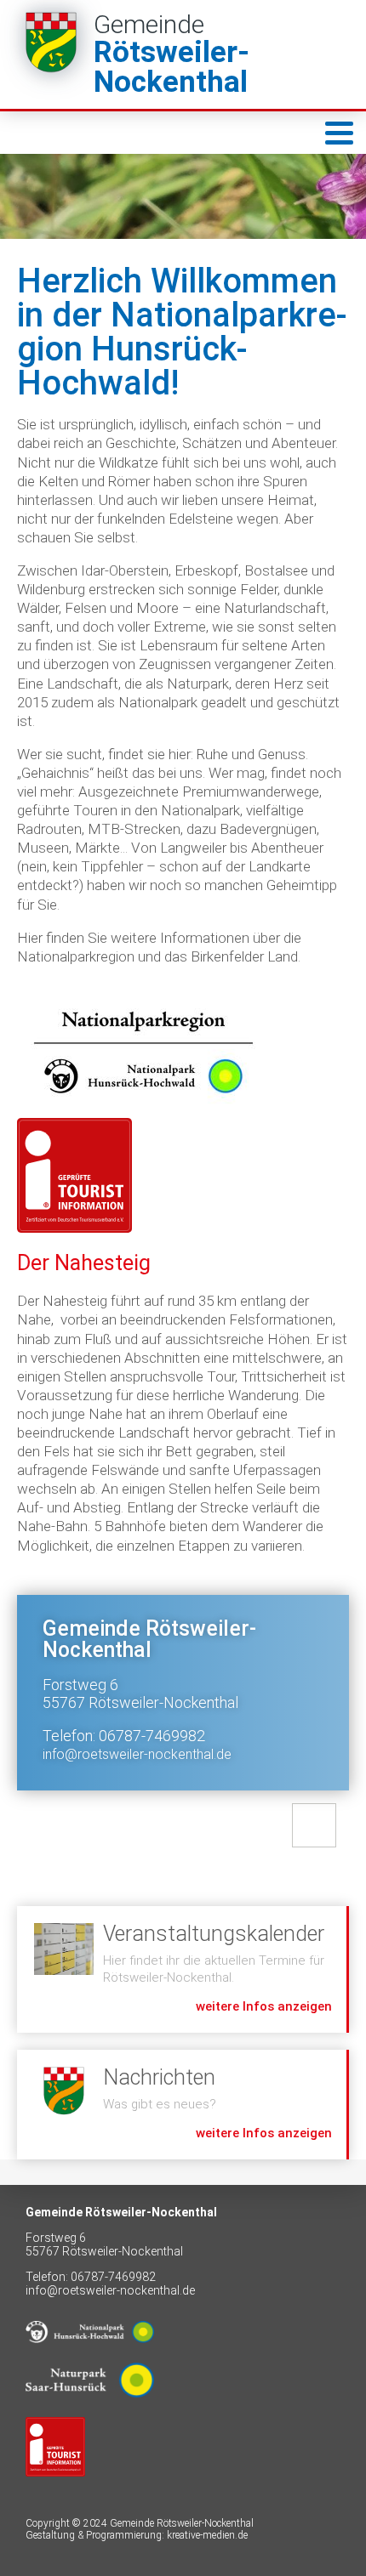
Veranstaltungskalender (182, 1969)
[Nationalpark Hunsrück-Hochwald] (90, 2356)
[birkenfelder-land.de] (55, 2489)
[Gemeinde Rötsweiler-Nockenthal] (183, 54)
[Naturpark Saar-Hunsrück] (90, 2410)
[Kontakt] (314, 1825)
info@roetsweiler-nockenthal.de (137, 1754)
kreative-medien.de (207, 2535)
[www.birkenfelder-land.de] (74, 1175)
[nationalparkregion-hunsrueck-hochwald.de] (143, 1052)
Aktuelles (182, 2105)
